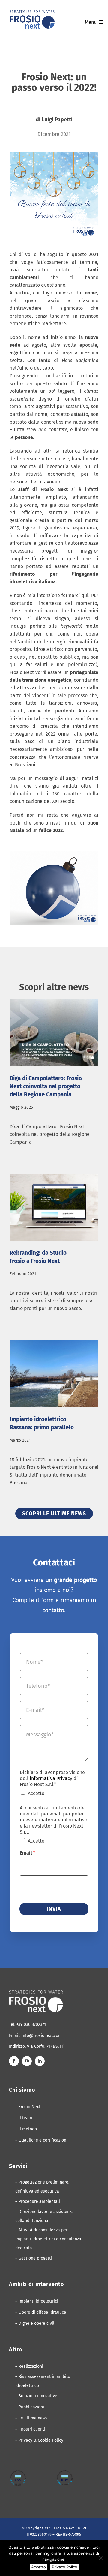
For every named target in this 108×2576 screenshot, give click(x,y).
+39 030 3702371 (31, 2024)
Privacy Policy (64, 2567)
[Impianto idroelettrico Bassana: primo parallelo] (54, 1374)
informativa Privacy (51, 1778)
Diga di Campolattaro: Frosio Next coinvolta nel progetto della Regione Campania (46, 1086)
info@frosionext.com (42, 2036)
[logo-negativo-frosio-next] (36, 1993)
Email (28, 1853)
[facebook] (14, 2061)
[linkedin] (40, 2061)
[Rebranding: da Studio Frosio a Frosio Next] (54, 1207)
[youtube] (27, 2061)
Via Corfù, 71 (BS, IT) (46, 2046)
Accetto (36, 1793)
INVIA (54, 1909)
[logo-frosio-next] (32, 12)
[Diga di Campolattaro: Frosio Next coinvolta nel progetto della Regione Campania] (54, 1033)
